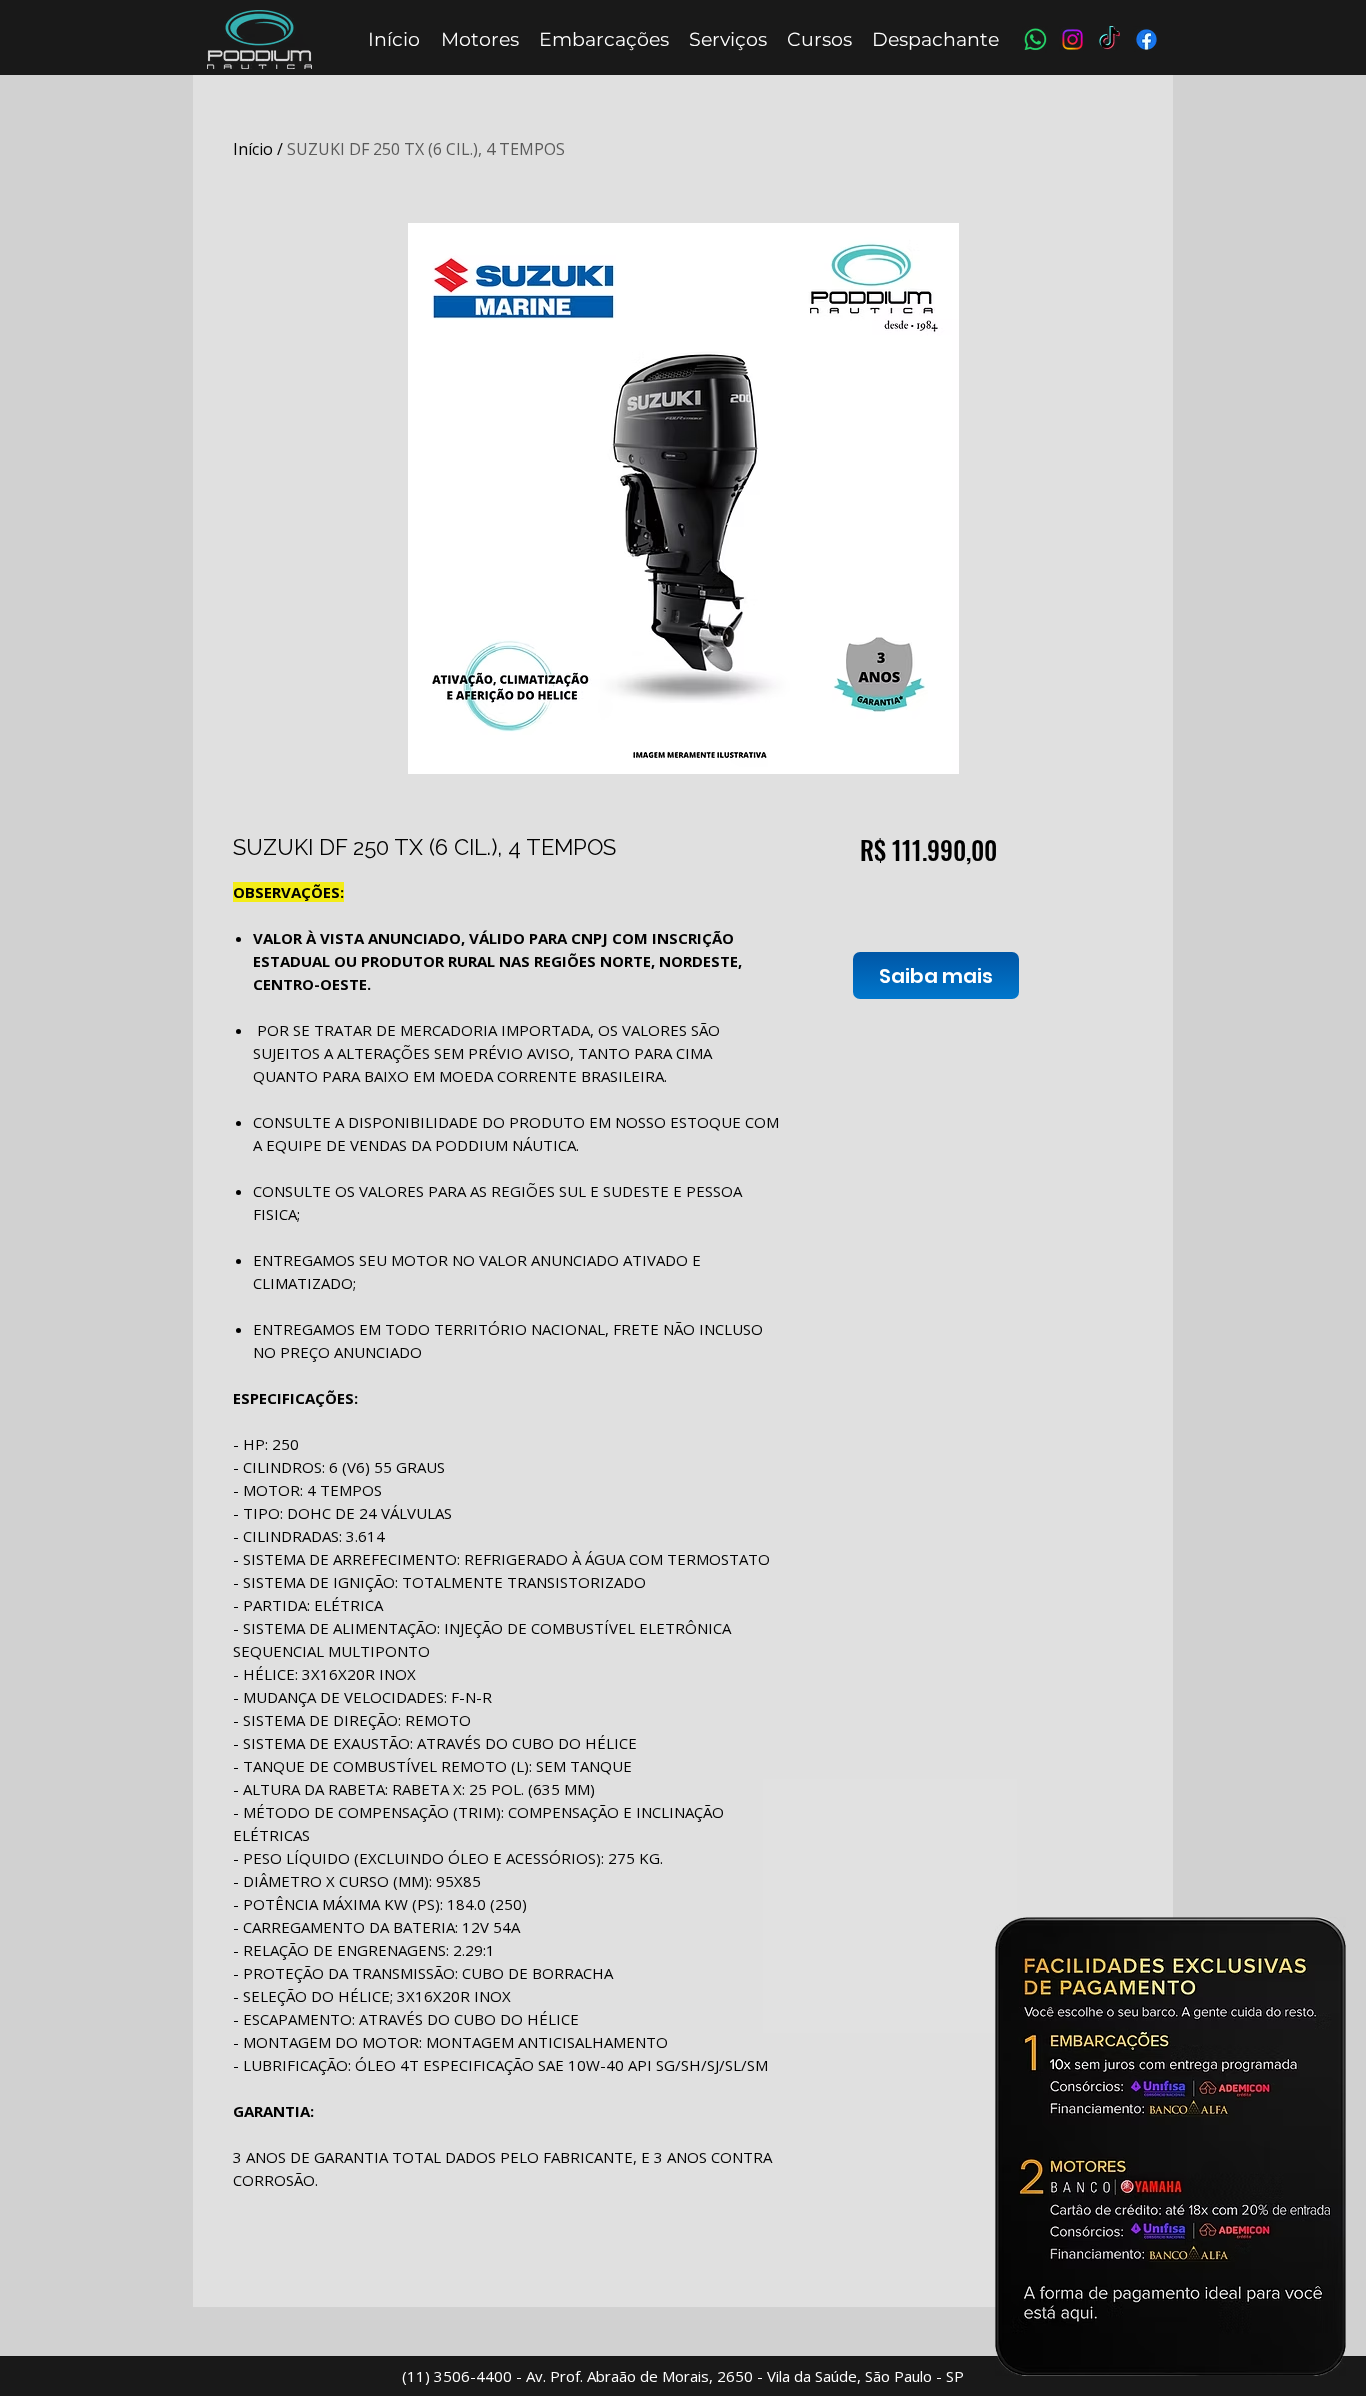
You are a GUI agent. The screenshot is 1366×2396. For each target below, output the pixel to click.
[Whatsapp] (1035, 39)
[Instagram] (1072, 39)
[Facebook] (1146, 39)
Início (253, 149)
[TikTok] (1109, 39)
